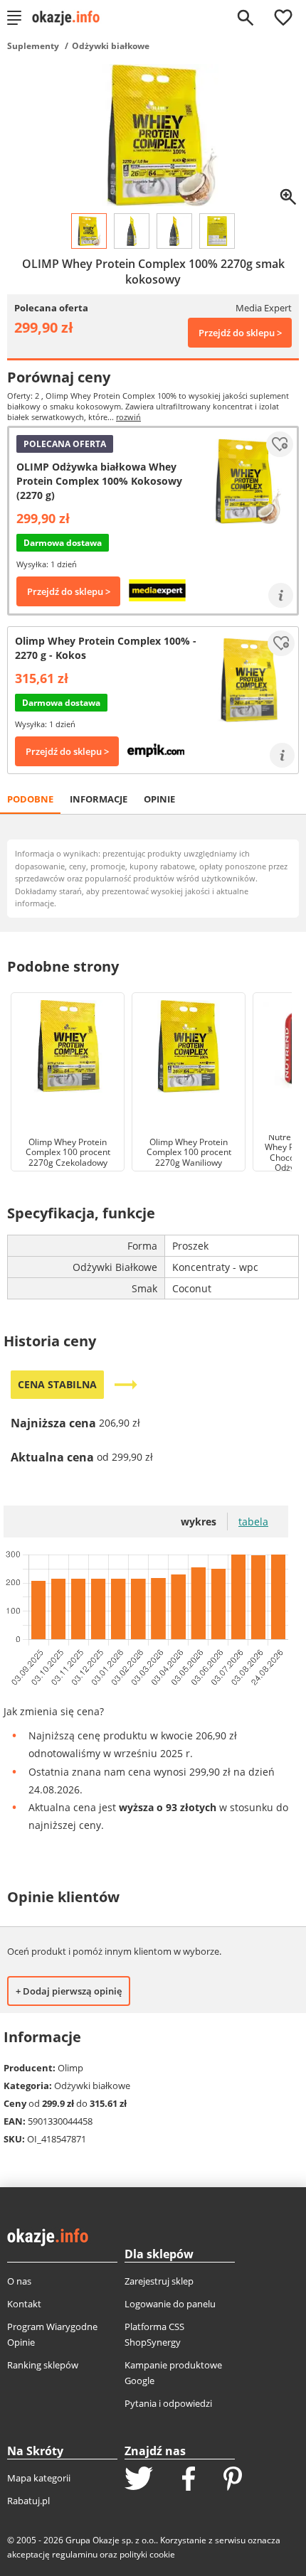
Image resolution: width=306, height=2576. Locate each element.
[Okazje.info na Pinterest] (233, 2480)
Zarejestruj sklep (159, 2281)
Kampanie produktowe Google (173, 2373)
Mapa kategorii (39, 2478)
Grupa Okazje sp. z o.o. (111, 2540)
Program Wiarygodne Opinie (52, 2334)
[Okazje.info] (71, 18)
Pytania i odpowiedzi (168, 2403)
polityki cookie (147, 2554)
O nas (19, 2281)
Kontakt (24, 2304)
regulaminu (75, 2554)
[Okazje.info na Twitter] (139, 2480)
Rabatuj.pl (28, 2501)
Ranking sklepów (43, 2365)
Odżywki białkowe (111, 46)
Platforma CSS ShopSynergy (154, 2334)
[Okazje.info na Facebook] (189, 2480)
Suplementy (33, 46)
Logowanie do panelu (170, 2304)
